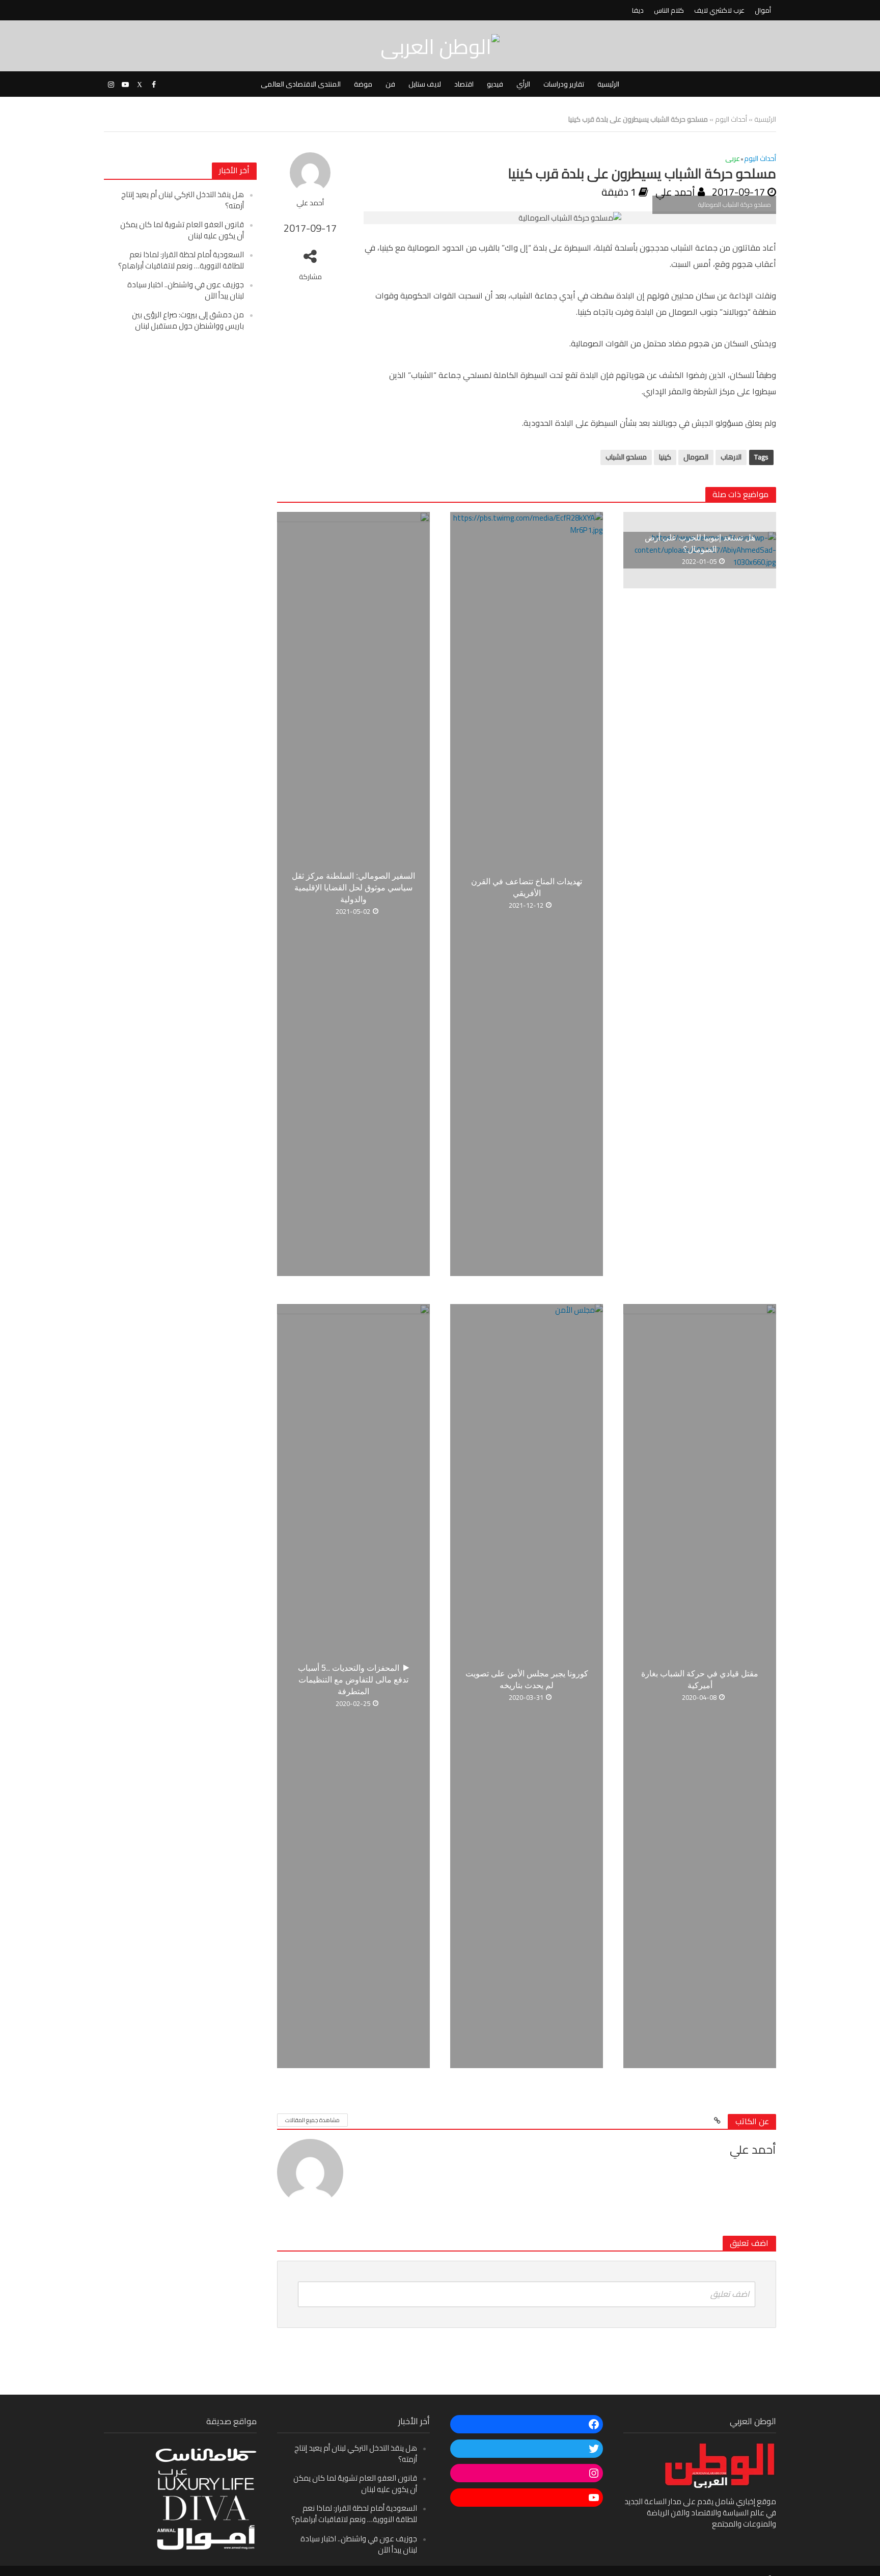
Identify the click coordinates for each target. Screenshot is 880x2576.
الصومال (696, 457)
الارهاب (731, 457)
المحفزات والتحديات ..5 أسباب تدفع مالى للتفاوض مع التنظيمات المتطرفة (353, 1680)
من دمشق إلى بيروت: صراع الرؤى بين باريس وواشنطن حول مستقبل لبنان (188, 320)
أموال (763, 10)
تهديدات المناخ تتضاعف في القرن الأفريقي (527, 887)
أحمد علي (310, 203)
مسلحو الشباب (626, 457)
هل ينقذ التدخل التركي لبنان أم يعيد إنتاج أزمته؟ (183, 200)
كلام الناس (669, 10)
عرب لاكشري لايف (719, 10)
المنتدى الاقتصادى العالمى (301, 84)
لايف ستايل (425, 84)
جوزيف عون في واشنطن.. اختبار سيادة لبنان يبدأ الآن (186, 290)
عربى (733, 159)
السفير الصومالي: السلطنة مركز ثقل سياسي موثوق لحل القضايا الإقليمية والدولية (353, 888)
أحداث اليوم (731, 119)
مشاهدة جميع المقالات (312, 2120)
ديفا (638, 10)
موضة (363, 84)
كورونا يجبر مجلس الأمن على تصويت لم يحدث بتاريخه (527, 1679)
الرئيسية (608, 84)
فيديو (495, 84)
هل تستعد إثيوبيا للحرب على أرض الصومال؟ (700, 544)
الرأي (523, 84)
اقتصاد (464, 84)
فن (390, 84)
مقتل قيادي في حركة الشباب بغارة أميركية (700, 1679)
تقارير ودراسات (564, 84)
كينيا (665, 457)
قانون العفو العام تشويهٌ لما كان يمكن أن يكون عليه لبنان (182, 230)
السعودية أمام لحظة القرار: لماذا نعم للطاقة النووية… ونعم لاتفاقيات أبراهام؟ (181, 260)
